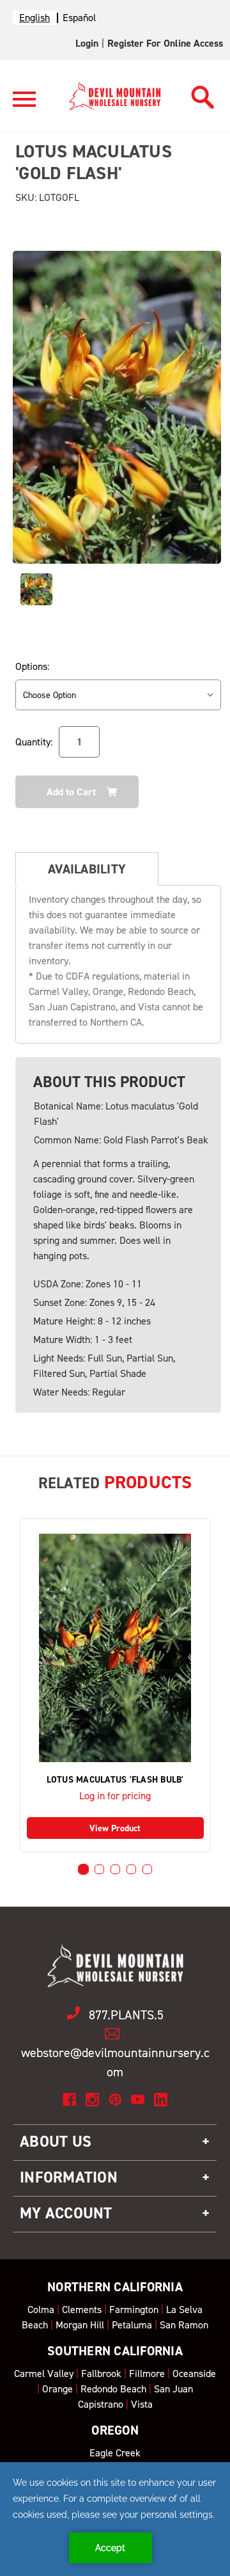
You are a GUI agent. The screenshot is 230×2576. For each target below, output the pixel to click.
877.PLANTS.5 (126, 2015)
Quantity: (34, 742)
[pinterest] (115, 2100)
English (34, 18)
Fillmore (147, 2373)
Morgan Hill (80, 2325)
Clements (82, 2310)
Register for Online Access (165, 43)
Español (79, 18)
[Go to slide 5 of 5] (147, 1869)
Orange (57, 2389)
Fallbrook (101, 2373)
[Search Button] (203, 94)
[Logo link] (24, 105)
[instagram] (92, 2100)
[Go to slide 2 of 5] (99, 1869)
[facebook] (69, 2100)
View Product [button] (115, 1828)
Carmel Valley (44, 2373)
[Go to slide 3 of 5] (115, 1869)
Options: (32, 666)
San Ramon (184, 2325)
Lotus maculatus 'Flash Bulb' (115, 1780)
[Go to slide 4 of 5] (131, 1869)
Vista (142, 2404)
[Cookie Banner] (115, 2519)
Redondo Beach (113, 2389)
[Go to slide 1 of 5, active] (83, 1869)
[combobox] (34, 18)
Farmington (134, 2310)
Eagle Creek (115, 2453)
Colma (41, 2310)
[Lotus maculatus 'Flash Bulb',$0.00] (115, 1648)
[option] (79, 18)
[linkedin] (161, 2100)
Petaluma (132, 2325)
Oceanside (194, 2373)
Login (87, 43)
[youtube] (138, 2100)
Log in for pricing (115, 1796)
